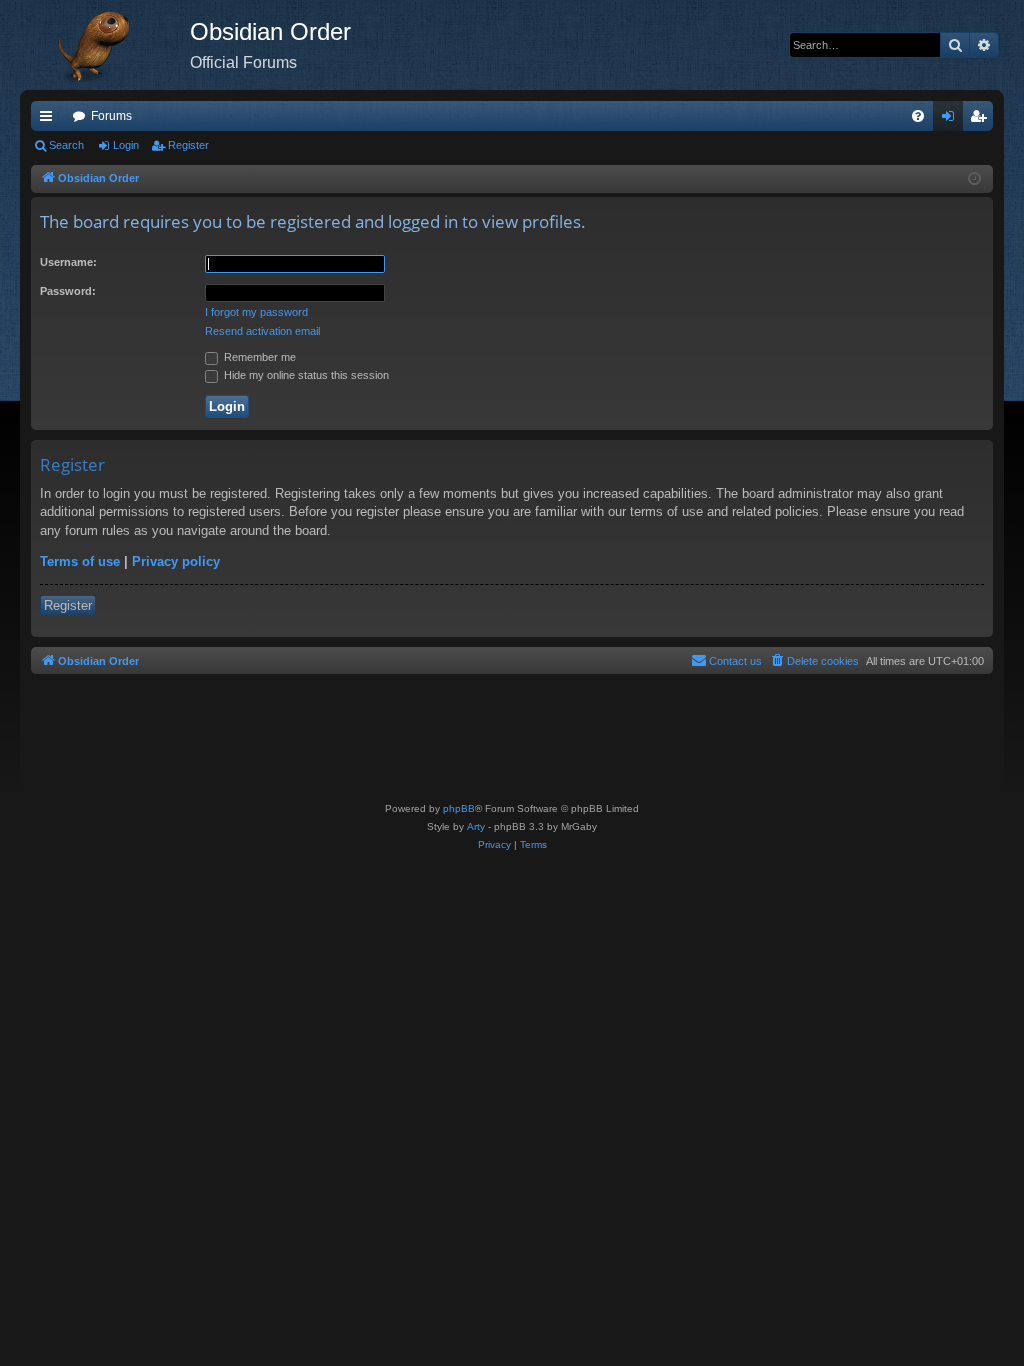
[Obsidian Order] (105, 45)
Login (126, 145)
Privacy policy (176, 561)
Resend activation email (262, 331)
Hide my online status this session (305, 375)
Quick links (50, 120)
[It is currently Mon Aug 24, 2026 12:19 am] (974, 179)
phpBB (459, 808)
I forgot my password (256, 312)
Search (66, 145)
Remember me (258, 357)
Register (188, 145)
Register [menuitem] (982, 120)
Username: (68, 262)
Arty (476, 826)
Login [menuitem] (952, 120)
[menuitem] (918, 116)
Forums (111, 116)
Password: (68, 291)
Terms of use (80, 561)
